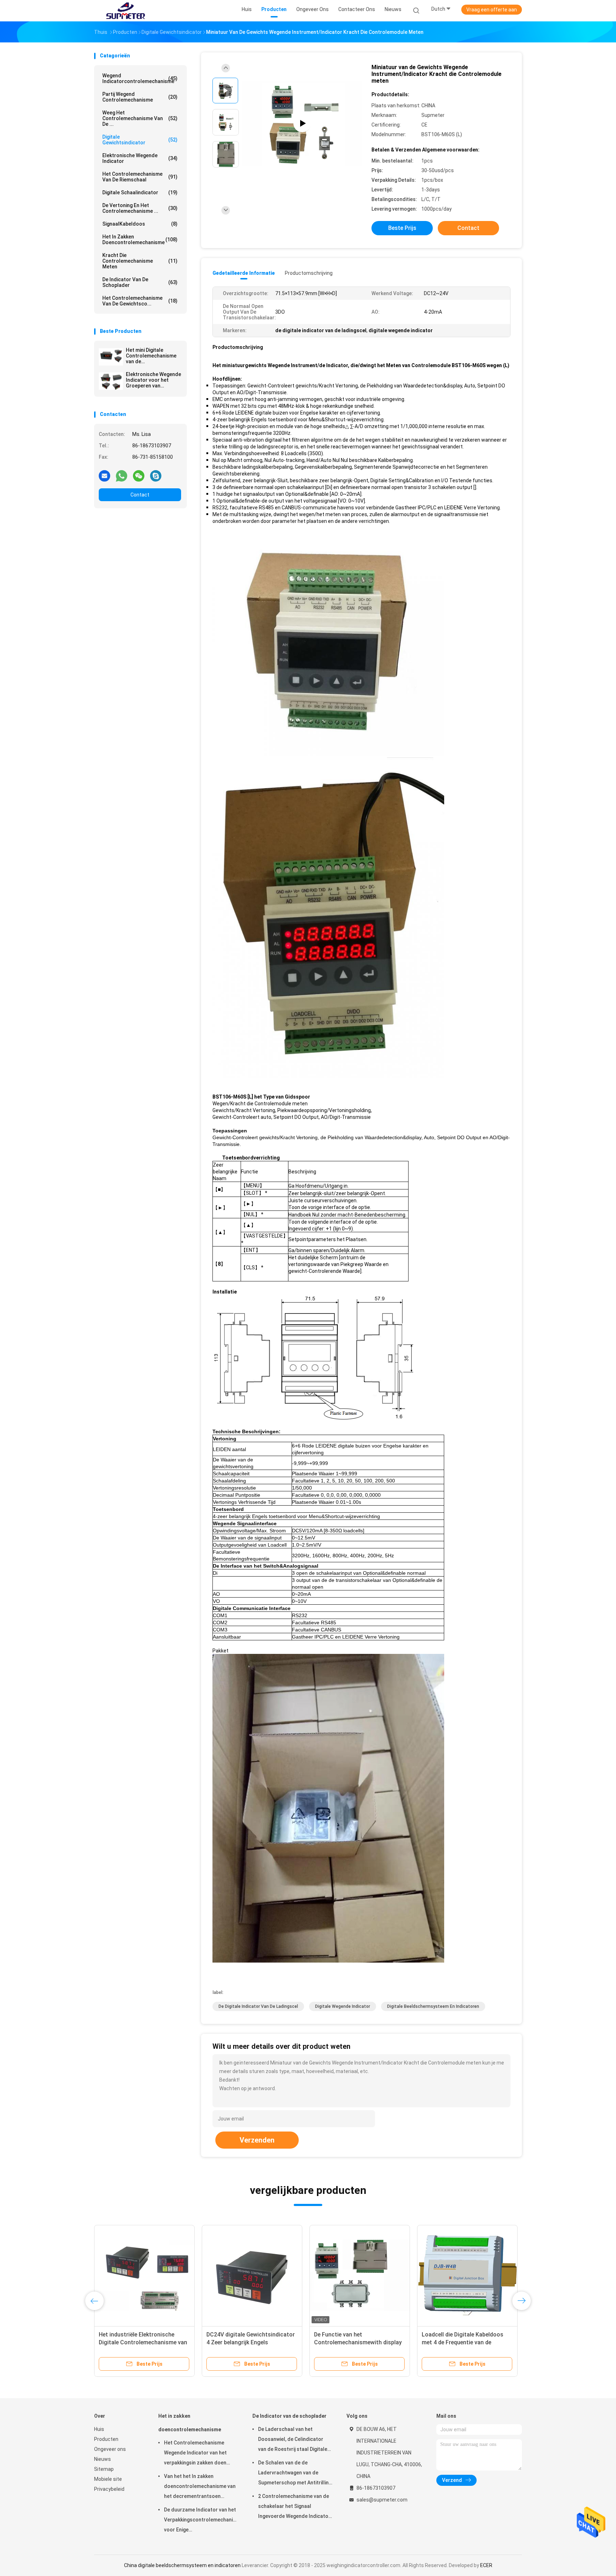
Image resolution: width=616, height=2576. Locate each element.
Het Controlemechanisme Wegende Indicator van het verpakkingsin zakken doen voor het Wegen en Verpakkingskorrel (195, 2454)
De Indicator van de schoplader (140, 282)
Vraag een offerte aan (492, 10)
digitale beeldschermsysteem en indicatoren (433, 2006)
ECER (486, 2565)
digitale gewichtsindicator (140, 140)
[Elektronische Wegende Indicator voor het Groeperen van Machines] (111, 381)
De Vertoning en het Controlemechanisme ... (140, 208)
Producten (106, 2439)
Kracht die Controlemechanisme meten (140, 261)
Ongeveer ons (110, 2449)
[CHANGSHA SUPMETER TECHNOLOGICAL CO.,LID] (125, 11)
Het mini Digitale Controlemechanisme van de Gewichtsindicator (151, 356)
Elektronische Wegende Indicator (140, 158)
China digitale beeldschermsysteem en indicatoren (182, 2565)
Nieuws (102, 2459)
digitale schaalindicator (140, 192)
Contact (140, 495)
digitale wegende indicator (343, 2006)
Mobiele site (108, 2479)
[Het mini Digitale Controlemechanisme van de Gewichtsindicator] (111, 357)
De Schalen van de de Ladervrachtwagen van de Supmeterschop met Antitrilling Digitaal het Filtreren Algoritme (295, 2474)
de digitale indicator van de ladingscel (258, 2006)
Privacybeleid (109, 2489)
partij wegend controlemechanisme (140, 97)
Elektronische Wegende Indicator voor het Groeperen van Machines (153, 380)
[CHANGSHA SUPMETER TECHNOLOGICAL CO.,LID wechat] (139, 475)
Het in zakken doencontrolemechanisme (140, 240)
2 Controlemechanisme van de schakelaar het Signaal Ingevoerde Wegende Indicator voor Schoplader (294, 2507)
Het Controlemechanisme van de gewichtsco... (140, 301)
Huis (99, 2429)
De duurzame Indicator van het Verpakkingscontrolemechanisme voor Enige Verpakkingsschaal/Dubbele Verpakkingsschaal (201, 2521)
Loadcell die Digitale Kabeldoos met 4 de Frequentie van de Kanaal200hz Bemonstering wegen (467, 2342)
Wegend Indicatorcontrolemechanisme (140, 78)
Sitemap (104, 2469)
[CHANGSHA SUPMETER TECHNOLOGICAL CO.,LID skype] (156, 475)
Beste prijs (402, 228)
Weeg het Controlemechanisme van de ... (140, 118)
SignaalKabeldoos (140, 224)
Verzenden (257, 2140)
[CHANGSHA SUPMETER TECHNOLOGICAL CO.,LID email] (104, 475)
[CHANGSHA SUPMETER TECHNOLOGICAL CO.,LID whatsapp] (122, 475)
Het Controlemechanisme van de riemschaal (140, 177)
